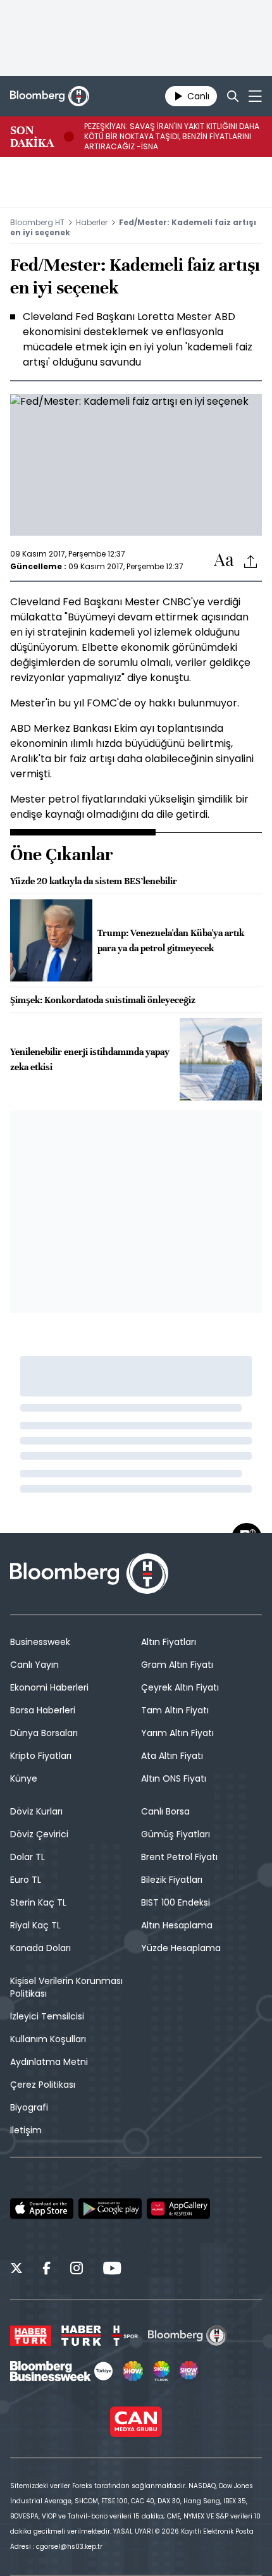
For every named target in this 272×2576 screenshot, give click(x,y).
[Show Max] (190, 2371)
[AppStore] (42, 2209)
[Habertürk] (31, 2336)
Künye (24, 1778)
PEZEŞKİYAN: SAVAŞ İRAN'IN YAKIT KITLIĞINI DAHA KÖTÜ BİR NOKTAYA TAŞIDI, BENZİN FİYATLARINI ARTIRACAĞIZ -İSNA (172, 137)
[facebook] (46, 2270)
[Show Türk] (161, 2371)
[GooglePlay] (110, 2209)
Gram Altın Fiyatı (177, 1665)
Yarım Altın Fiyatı (177, 1733)
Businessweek (40, 1642)
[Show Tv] (133, 2371)
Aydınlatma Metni (49, 2062)
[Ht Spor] (125, 2336)
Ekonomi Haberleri (49, 1687)
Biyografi (29, 2107)
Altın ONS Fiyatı (174, 1778)
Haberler (92, 222)
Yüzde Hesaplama (181, 1948)
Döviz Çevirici (39, 1834)
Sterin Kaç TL (38, 1902)
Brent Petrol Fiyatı (179, 1857)
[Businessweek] (61, 2371)
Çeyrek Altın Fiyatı (180, 1687)
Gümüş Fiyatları (176, 1834)
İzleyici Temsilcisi (47, 2016)
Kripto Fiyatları (41, 1756)
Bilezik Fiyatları (172, 1880)
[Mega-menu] (255, 96)
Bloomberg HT (37, 222)
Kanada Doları (40, 1948)
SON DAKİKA (32, 137)
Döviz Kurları (36, 1811)
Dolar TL (28, 1857)
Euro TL (26, 1880)
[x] (16, 2270)
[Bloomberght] (50, 96)
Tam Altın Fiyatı (175, 1710)
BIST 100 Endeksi (176, 1902)
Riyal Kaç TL (35, 1925)
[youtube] (112, 2270)
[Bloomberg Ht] (188, 2336)
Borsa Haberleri (43, 1710)
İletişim (26, 2130)
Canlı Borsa (165, 1811)
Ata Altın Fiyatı (172, 1756)
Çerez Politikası (43, 2085)
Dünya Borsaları (44, 1733)
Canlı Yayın (34, 1665)
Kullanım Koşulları (48, 2039)
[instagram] (77, 2270)
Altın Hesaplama (177, 1925)
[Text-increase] (224, 561)
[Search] (233, 96)
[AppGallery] (178, 2209)
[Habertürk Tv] (82, 2336)
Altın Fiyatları (169, 1642)
